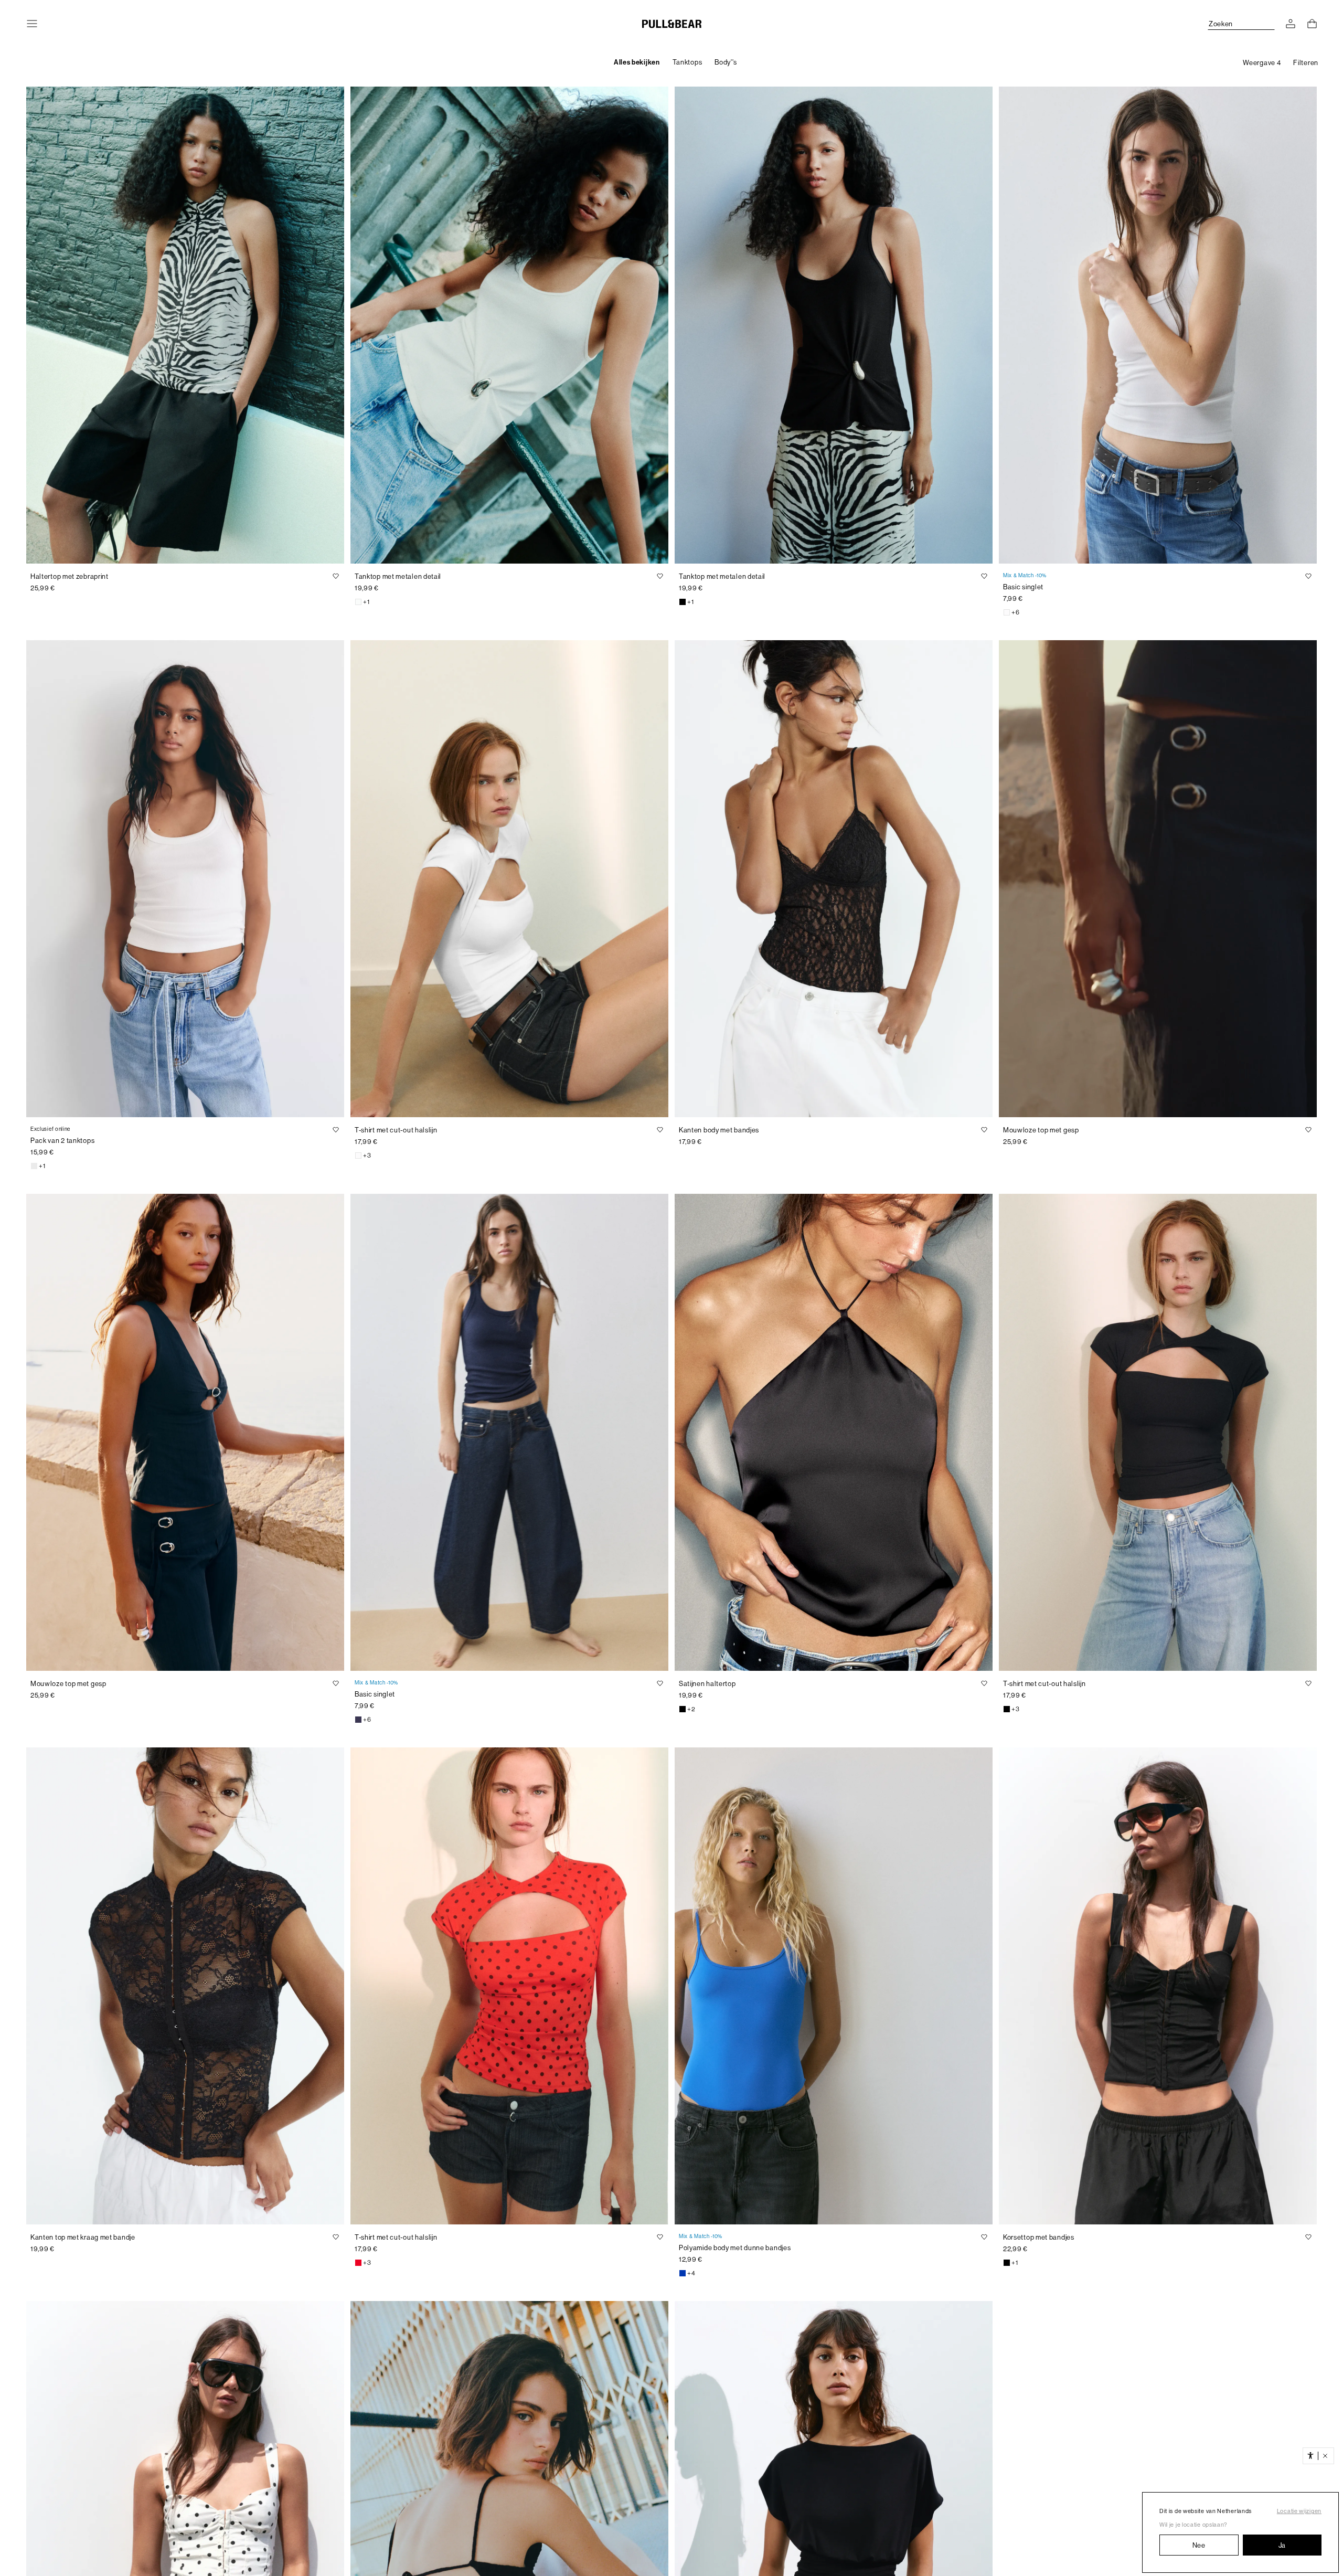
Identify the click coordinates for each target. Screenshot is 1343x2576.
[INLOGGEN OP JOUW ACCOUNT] (1291, 24)
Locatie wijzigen (1299, 2511)
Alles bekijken (637, 62)
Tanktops (688, 62)
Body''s (726, 62)
